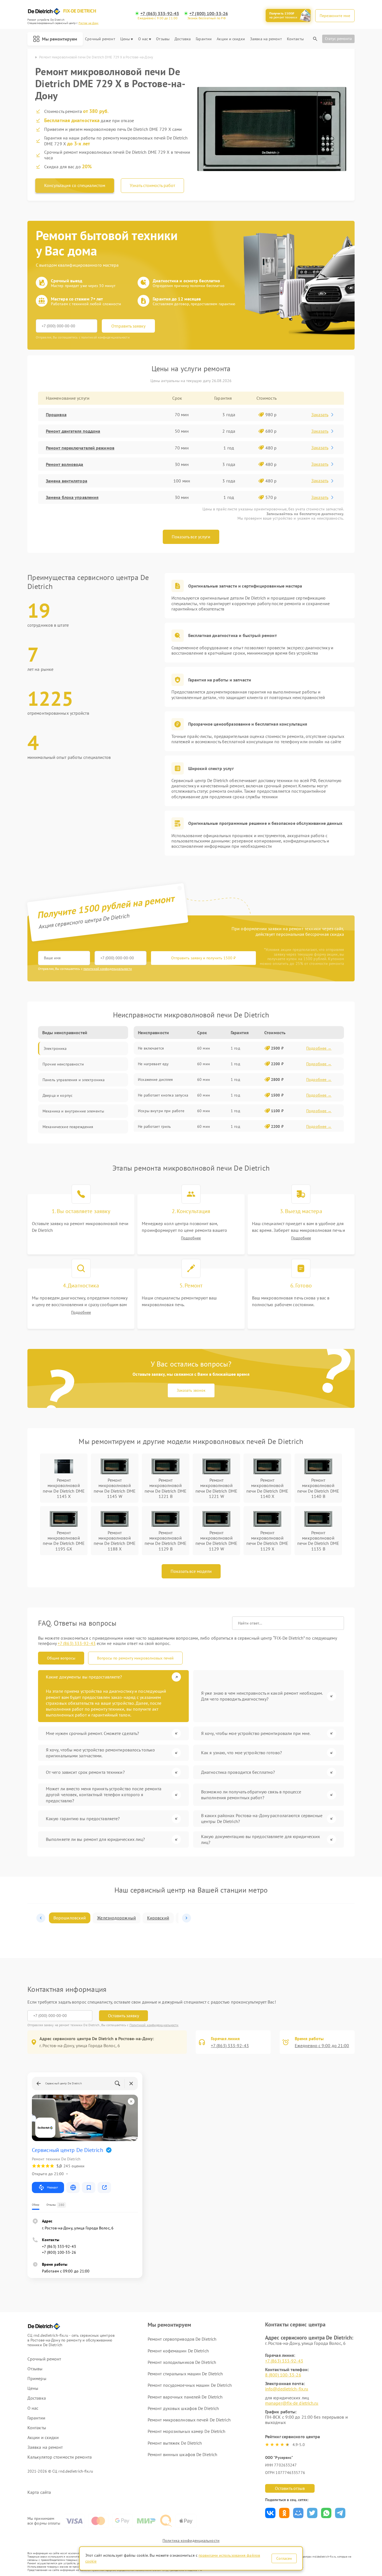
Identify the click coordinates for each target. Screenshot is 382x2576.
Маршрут (52, 2187)
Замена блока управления (72, 497)
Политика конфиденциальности (191, 2541)
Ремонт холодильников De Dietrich (182, 2362)
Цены (125, 39)
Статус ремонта (338, 39)
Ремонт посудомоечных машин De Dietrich (190, 2385)
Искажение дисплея (155, 1079)
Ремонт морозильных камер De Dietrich (187, 2431)
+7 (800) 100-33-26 (209, 14)
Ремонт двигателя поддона (73, 431)
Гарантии (204, 39)
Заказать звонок (191, 1390)
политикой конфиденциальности (108, 969)
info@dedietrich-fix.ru (287, 2389)
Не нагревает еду (153, 1064)
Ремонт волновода (65, 464)
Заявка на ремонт (266, 39)
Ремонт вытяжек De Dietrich (175, 2443)
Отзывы (163, 39)
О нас (143, 39)
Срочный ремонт (100, 39)
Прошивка (56, 415)
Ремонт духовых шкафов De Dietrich (183, 2408)
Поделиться (270, 2513)
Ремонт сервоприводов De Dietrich (182, 2339)
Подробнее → (319, 1048)
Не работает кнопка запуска (163, 1095)
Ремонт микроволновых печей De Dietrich (189, 2420)
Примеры (37, 2379)
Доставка (183, 39)
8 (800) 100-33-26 (283, 2375)
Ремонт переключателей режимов (80, 448)
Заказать (320, 415)
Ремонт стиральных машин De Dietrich (185, 2374)
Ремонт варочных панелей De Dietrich (185, 2397)
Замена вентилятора (67, 481)
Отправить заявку (128, 326)
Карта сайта (39, 2492)
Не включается (151, 1048)
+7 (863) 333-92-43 (160, 14)
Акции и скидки (231, 39)
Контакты (295, 39)
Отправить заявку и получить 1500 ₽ (203, 958)
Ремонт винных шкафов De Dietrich (182, 2454)
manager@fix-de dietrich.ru (292, 2403)
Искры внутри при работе (161, 1111)
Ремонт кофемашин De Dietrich (178, 2351)
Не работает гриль (154, 1126)
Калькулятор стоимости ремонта (60, 2457)
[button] (41, 1918)
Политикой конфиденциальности (154, 2025)
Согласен (284, 2558)
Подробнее (191, 1238)
